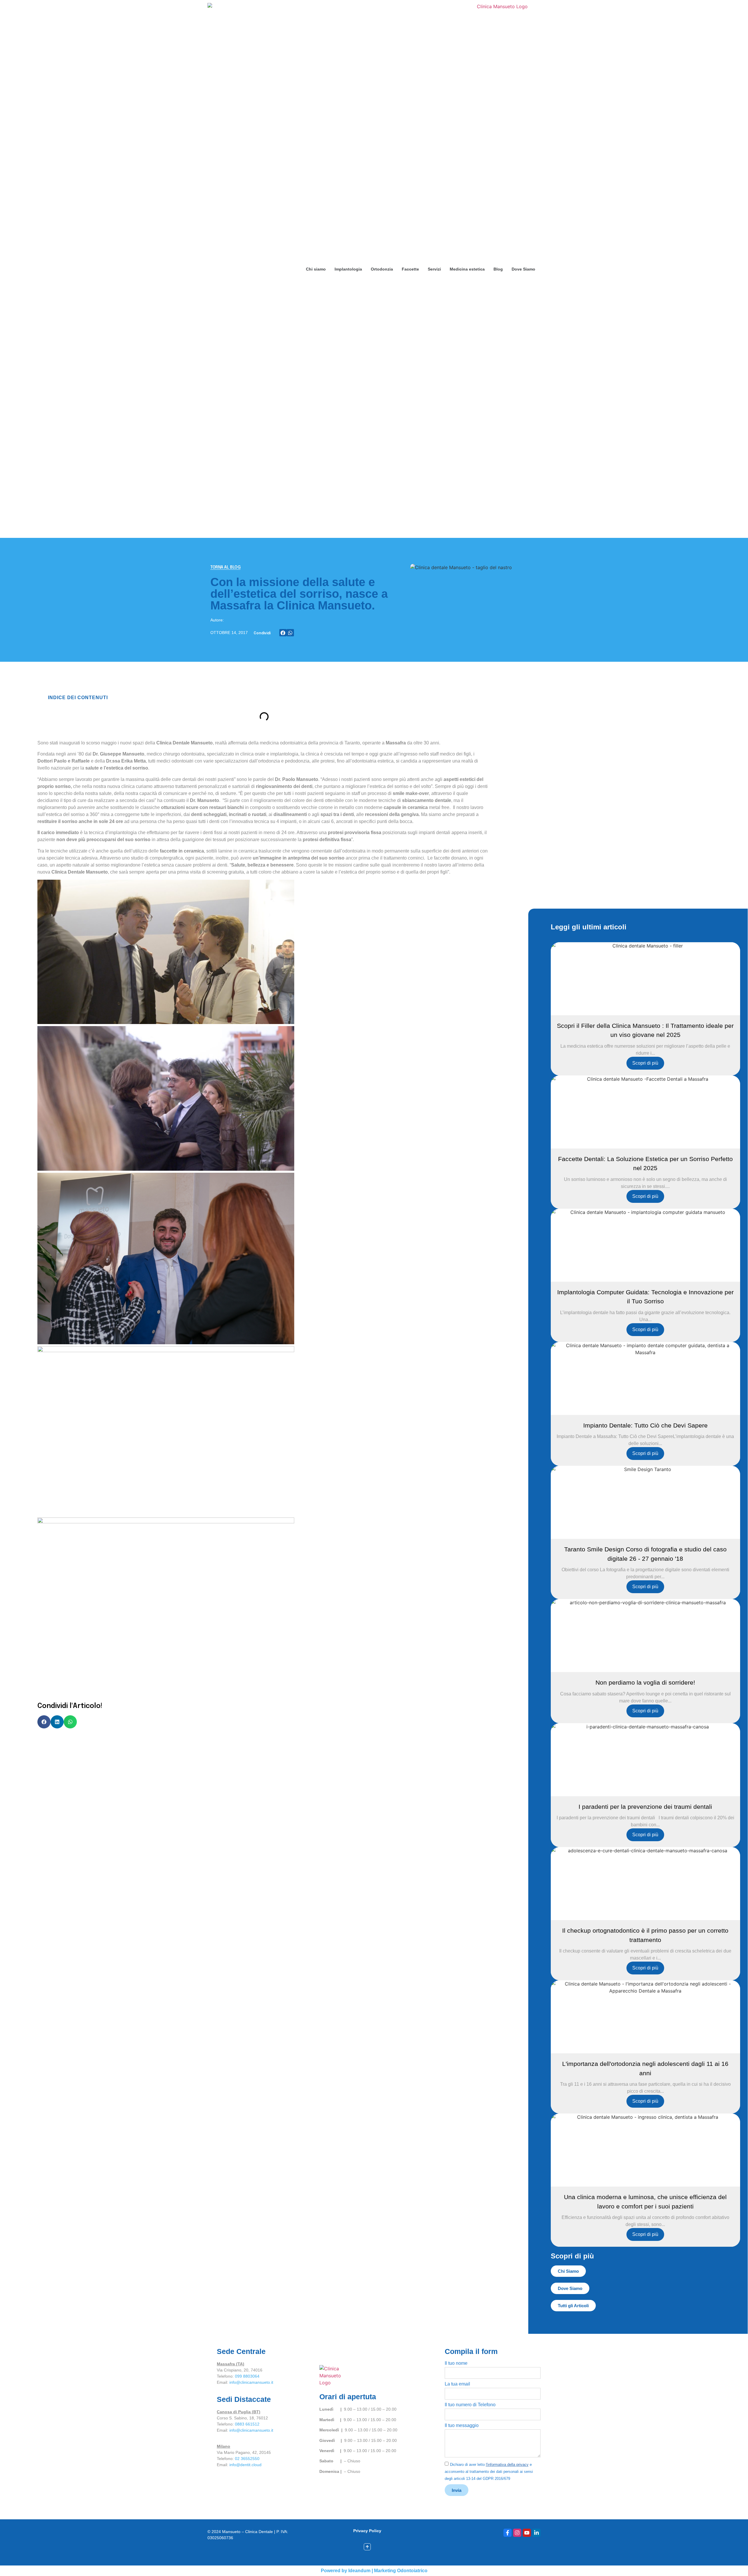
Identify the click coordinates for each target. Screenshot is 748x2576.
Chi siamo (316, 269)
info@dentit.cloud (245, 2465)
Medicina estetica (467, 269)
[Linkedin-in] (536, 2533)
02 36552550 (247, 2459)
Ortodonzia (382, 269)
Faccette (410, 269)
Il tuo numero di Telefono (470, 2405)
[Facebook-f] (508, 2533)
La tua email (457, 2384)
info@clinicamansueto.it (251, 2382)
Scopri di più (645, 1063)
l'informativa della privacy (507, 2465)
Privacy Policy (367, 2531)
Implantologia (348, 269)
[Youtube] (527, 2533)
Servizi (434, 269)
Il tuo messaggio (462, 2426)
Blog (498, 269)
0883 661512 (247, 2424)
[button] (283, 633)
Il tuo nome (456, 2363)
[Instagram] (517, 2533)
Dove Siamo (523, 269)
